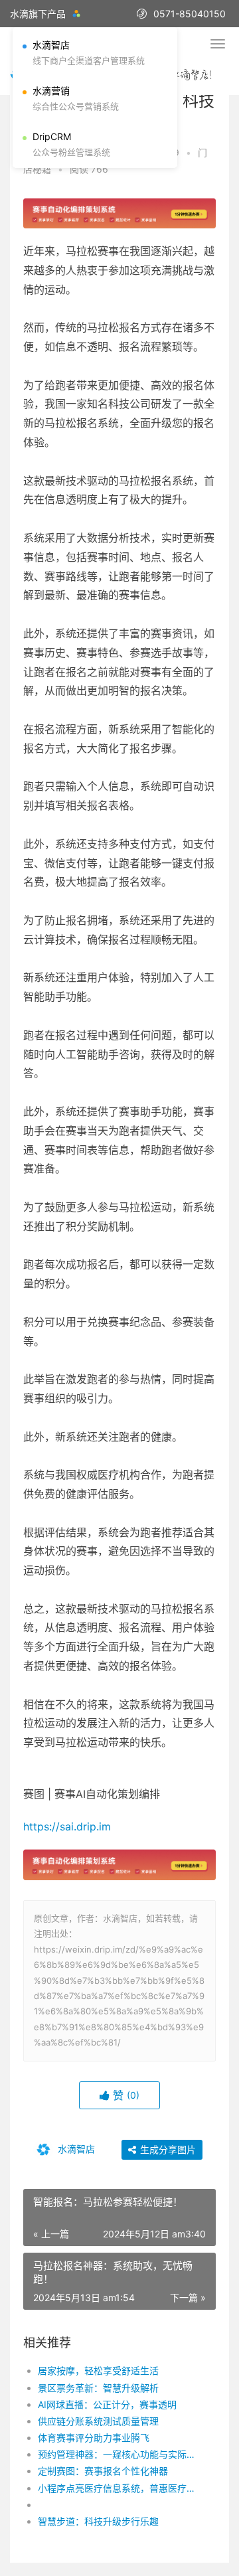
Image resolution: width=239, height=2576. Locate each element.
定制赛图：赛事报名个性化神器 (103, 2471)
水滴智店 (75, 2148)
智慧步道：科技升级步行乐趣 (98, 2521)
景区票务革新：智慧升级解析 (98, 2388)
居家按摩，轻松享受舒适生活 (98, 2371)
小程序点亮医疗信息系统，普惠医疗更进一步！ (118, 2488)
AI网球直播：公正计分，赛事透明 (107, 2404)
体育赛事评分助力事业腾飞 (94, 2438)
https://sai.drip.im (67, 1826)
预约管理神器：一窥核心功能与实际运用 (118, 2454)
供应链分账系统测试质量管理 (98, 2421)
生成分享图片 (167, 2149)
